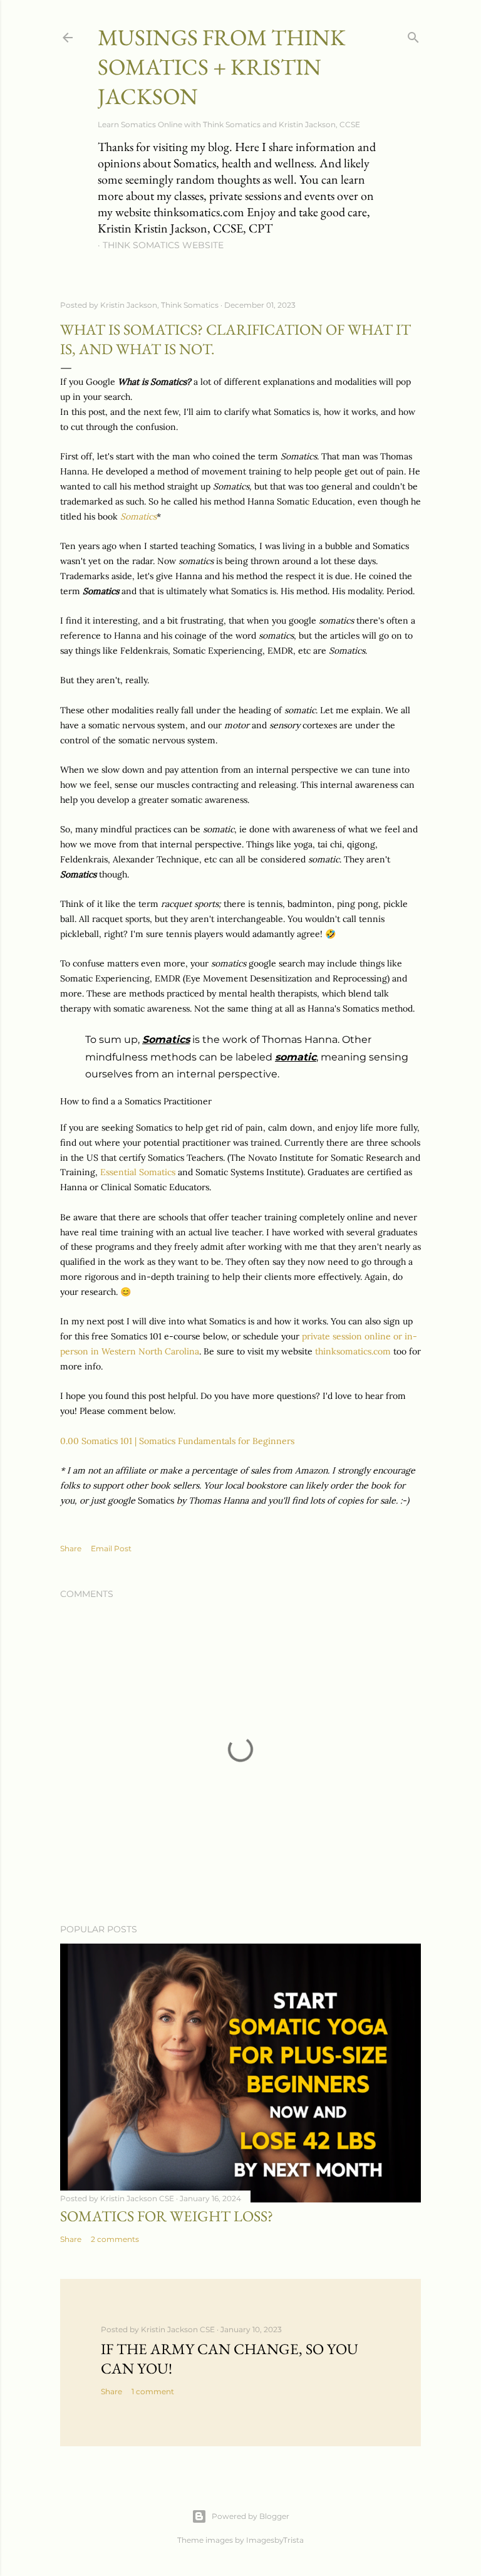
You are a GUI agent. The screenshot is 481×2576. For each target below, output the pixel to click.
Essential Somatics (138, 1172)
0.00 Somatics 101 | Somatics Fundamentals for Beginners (177, 1441)
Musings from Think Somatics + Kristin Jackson (222, 67)
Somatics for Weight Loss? (167, 2216)
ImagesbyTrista (275, 2540)
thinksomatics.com (354, 1351)
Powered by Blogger (251, 2516)
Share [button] (71, 1548)
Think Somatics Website (163, 245)
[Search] (413, 35)
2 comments (115, 2239)
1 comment (153, 2391)
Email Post (111, 1548)
